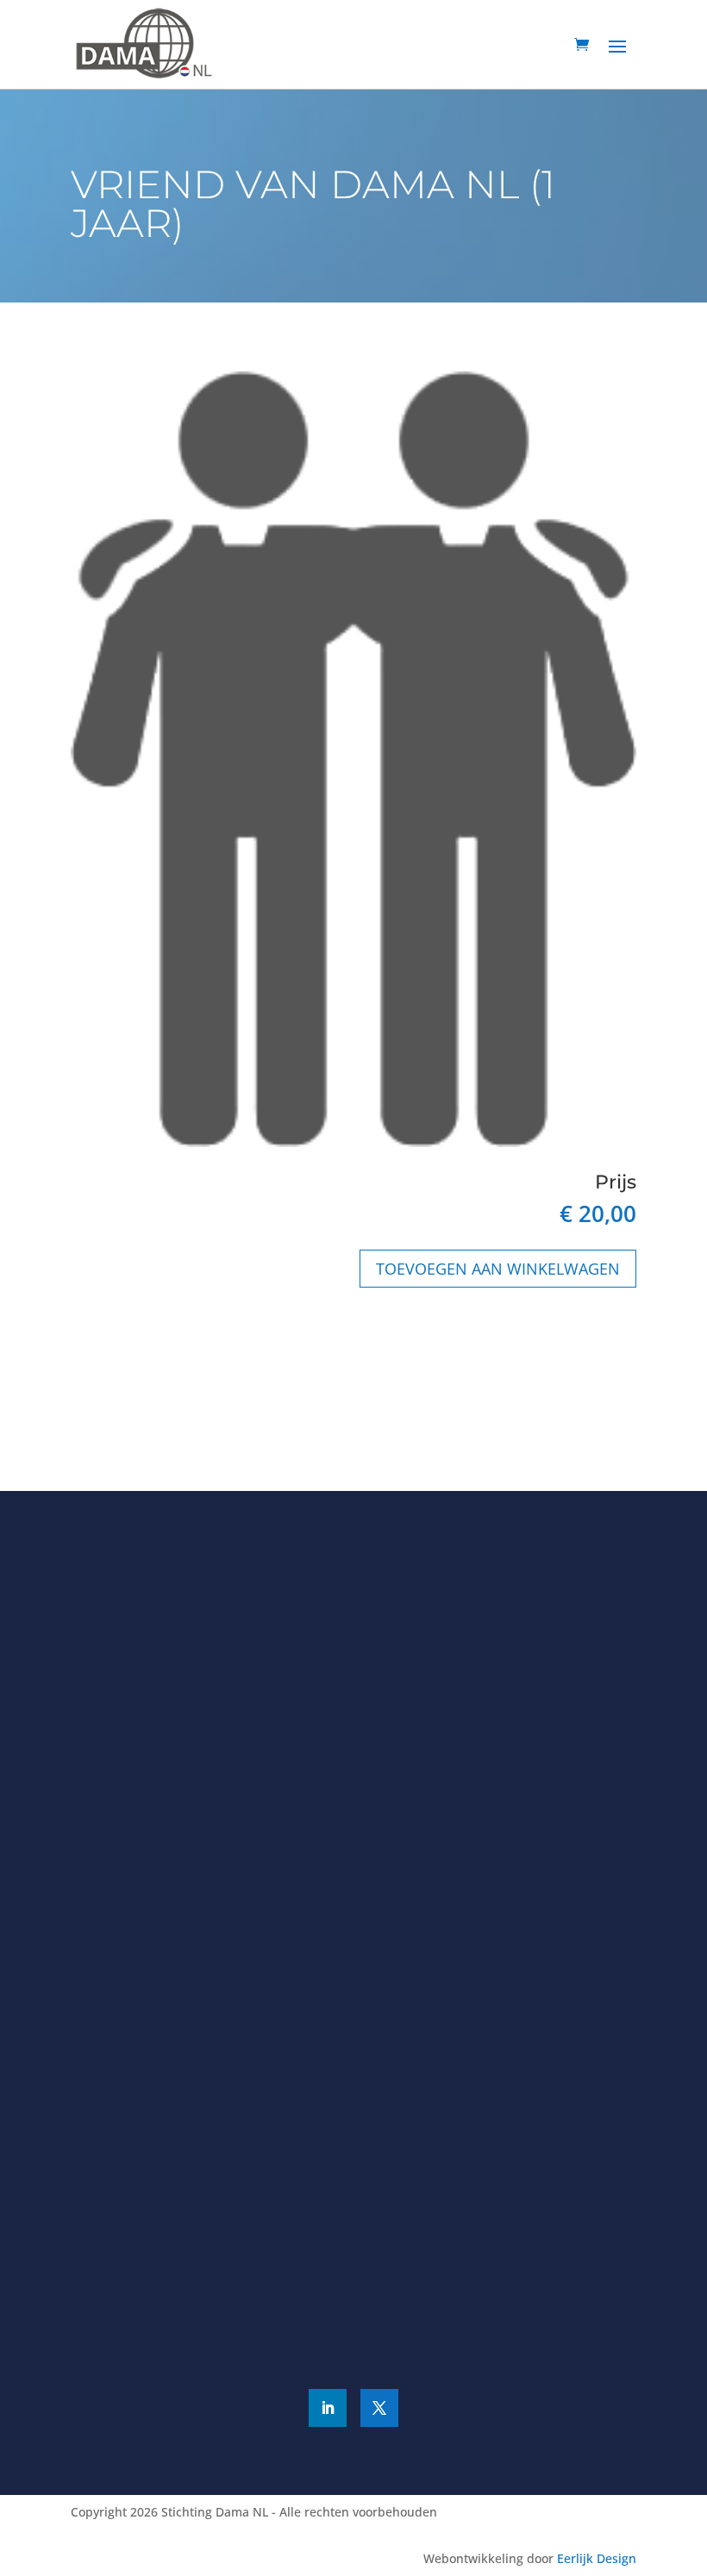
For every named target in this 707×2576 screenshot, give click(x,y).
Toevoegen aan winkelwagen (498, 1269)
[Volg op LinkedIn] (328, 2408)
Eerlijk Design (597, 2558)
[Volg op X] (379, 2408)
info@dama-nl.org (157, 2101)
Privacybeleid (432, 2317)
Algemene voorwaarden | (313, 2317)
